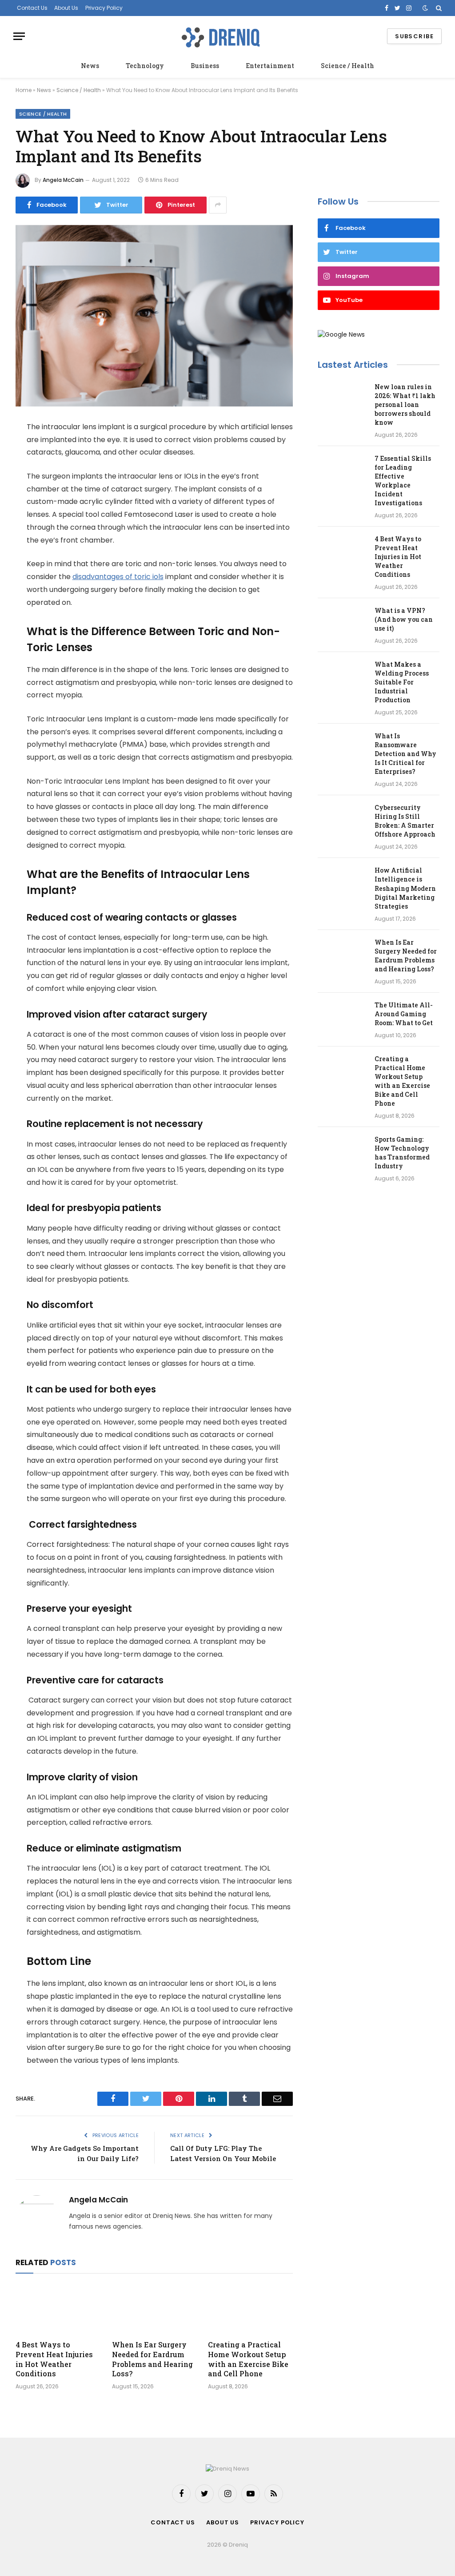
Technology (145, 66)
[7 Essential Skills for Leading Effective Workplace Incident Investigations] (342, 470)
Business (205, 66)
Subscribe (414, 36)
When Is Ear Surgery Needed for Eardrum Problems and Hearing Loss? (152, 2359)
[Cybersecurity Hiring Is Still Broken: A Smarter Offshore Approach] (342, 819)
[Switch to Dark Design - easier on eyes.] (425, 8)
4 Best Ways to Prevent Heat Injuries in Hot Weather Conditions (54, 2359)
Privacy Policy (104, 8)
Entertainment (270, 66)
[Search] (438, 8)
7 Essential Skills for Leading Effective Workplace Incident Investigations (403, 481)
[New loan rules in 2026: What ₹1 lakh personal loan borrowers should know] (342, 398)
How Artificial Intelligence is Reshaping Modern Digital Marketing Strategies (405, 888)
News (90, 66)
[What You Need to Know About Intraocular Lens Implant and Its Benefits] (154, 316)
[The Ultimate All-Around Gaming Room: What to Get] (342, 1017)
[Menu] (19, 36)
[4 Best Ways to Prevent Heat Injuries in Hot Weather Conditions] (58, 2309)
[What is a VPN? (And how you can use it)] (342, 622)
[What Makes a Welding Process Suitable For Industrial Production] (342, 676)
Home (24, 90)
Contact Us (32, 8)
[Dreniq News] (220, 36)
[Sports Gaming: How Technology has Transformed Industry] (342, 1151)
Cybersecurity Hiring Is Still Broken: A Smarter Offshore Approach (405, 821)
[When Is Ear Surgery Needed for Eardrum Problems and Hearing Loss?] (154, 2309)
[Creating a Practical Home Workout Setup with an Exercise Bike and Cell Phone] (250, 2309)
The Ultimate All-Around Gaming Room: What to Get (404, 1014)
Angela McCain (63, 180)
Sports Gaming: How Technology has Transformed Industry (402, 1153)
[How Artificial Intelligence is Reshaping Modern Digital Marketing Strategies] (342, 882)
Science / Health (347, 66)
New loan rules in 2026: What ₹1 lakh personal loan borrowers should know (405, 405)
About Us (66, 8)
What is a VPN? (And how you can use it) (404, 619)
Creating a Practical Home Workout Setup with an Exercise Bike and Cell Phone (248, 2359)
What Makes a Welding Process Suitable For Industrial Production (402, 682)
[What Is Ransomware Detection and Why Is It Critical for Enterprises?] (342, 748)
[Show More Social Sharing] (218, 205)
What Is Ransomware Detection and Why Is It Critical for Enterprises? (405, 754)
